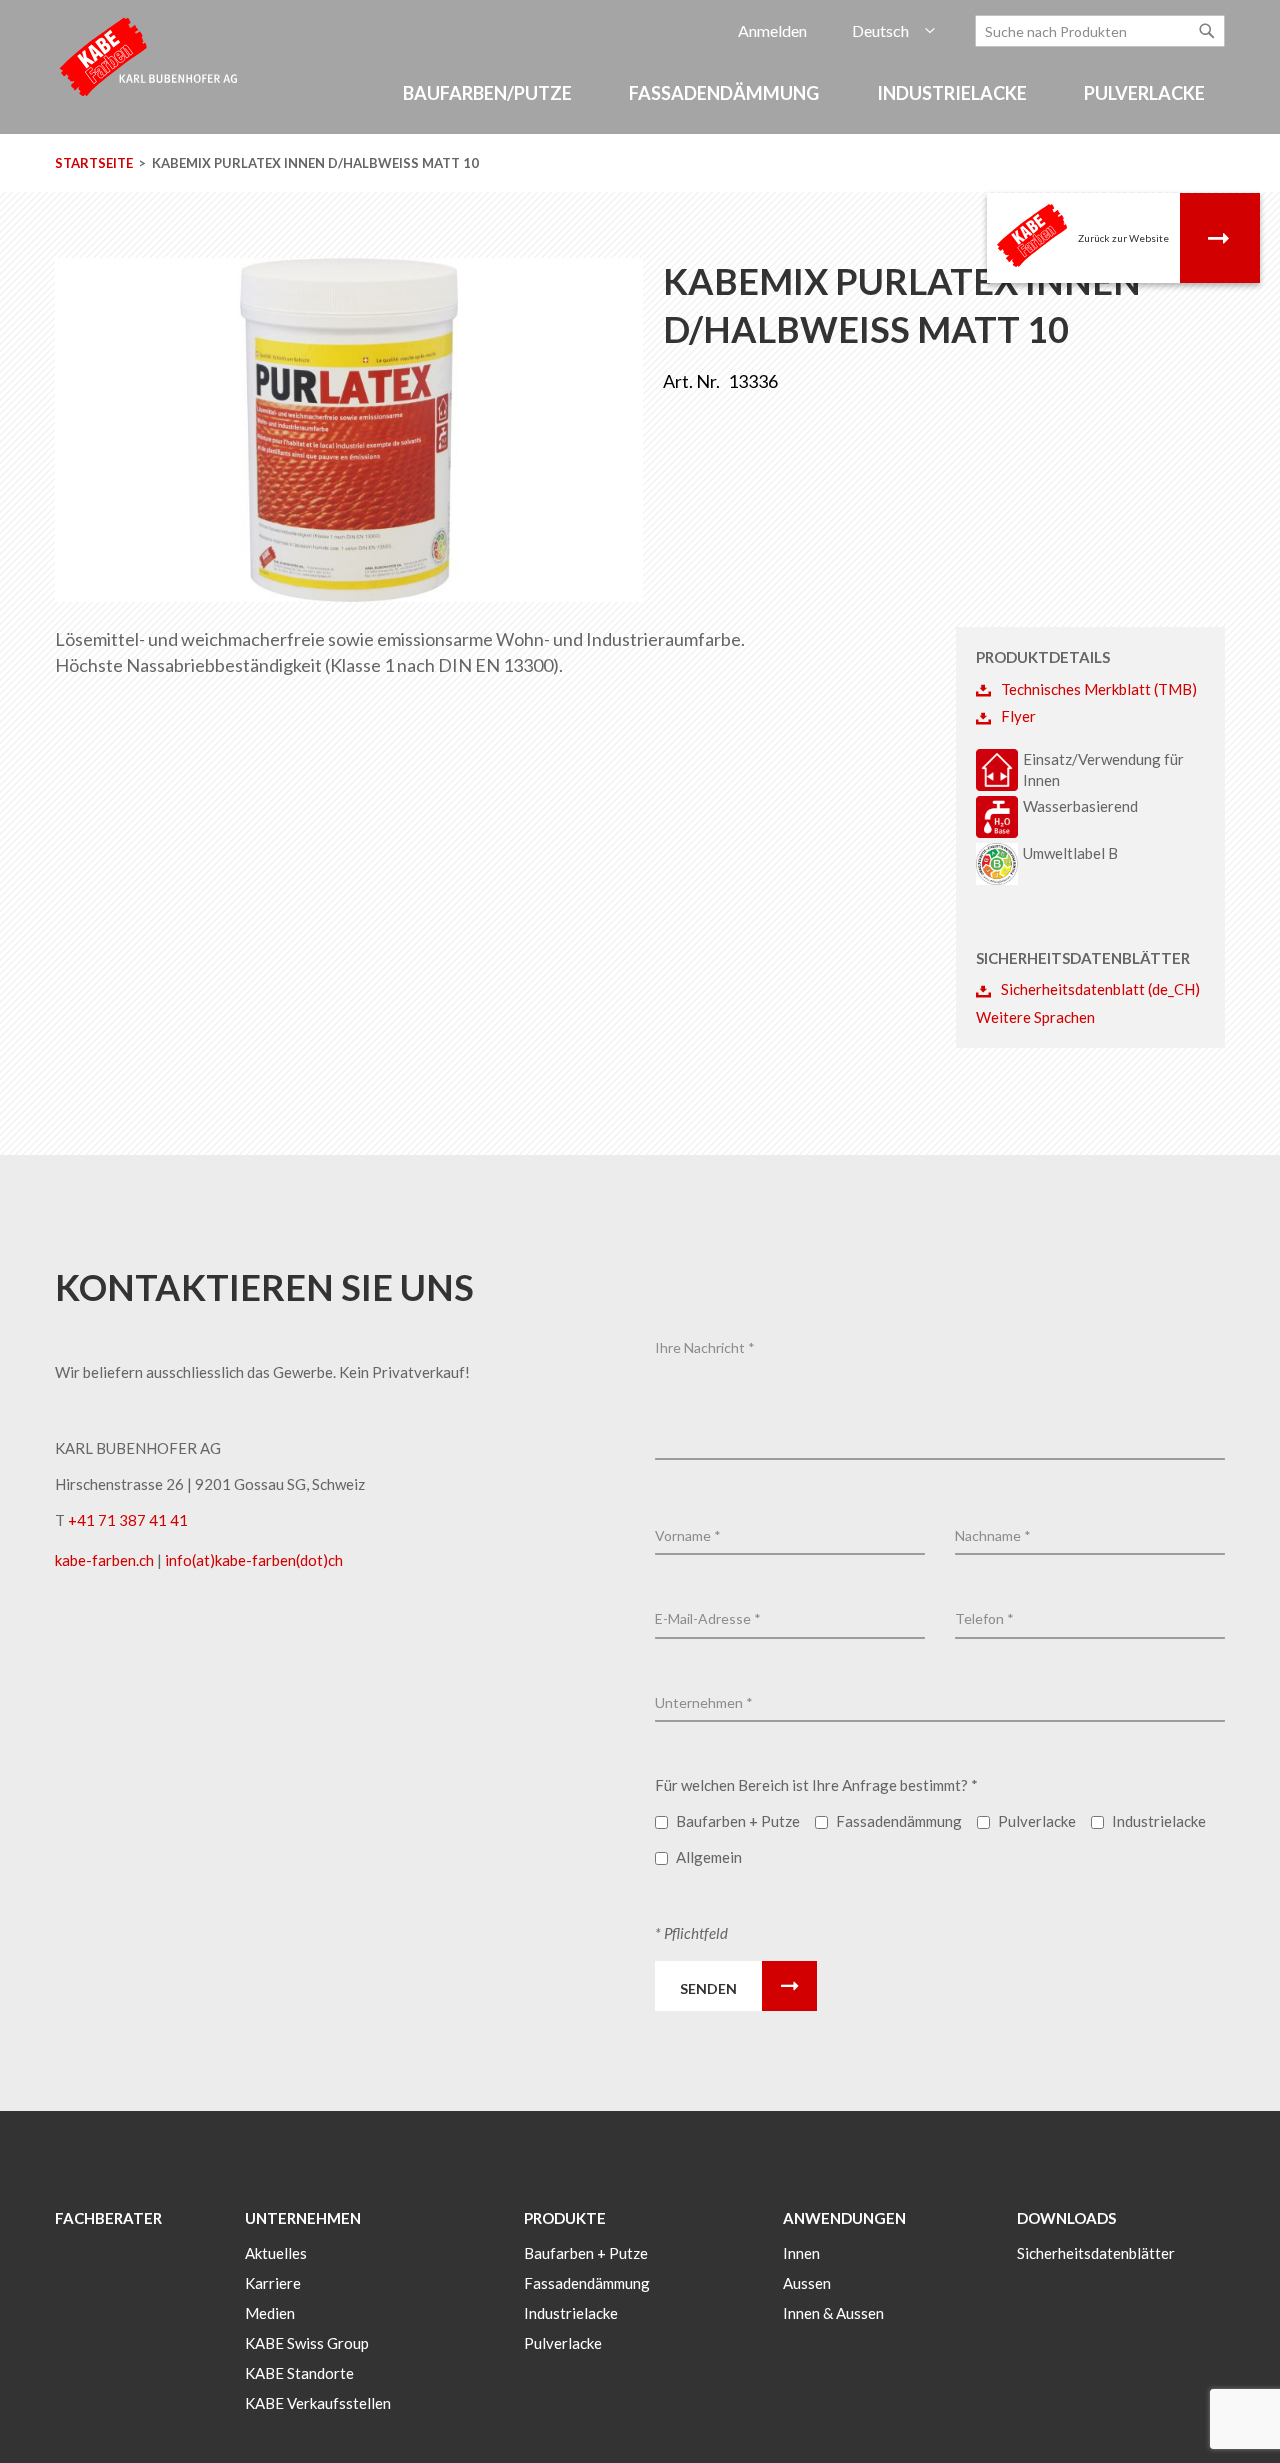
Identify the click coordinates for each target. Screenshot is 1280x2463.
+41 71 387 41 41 (128, 1520)
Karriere (273, 2283)
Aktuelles (276, 2253)
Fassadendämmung (587, 2283)
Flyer (1018, 716)
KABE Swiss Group (307, 2343)
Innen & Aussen (833, 2313)
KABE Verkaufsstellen (318, 2403)
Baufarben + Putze (586, 2253)
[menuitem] (490, 93)
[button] (893, 31)
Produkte (565, 2218)
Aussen (807, 2283)
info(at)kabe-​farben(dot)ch (254, 1560)
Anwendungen (844, 2218)
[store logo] (150, 55)
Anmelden (772, 30)
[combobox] (1100, 31)
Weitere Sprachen (1035, 1017)
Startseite (94, 163)
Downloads (1066, 2218)
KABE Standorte (299, 2373)
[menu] (640, 103)
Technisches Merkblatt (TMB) (1099, 689)
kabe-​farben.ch (106, 1560)
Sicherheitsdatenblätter (1096, 2253)
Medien (270, 2313)
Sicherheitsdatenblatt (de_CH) (1100, 989)
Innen (801, 2253)
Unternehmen (303, 2218)
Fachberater (108, 2218)
